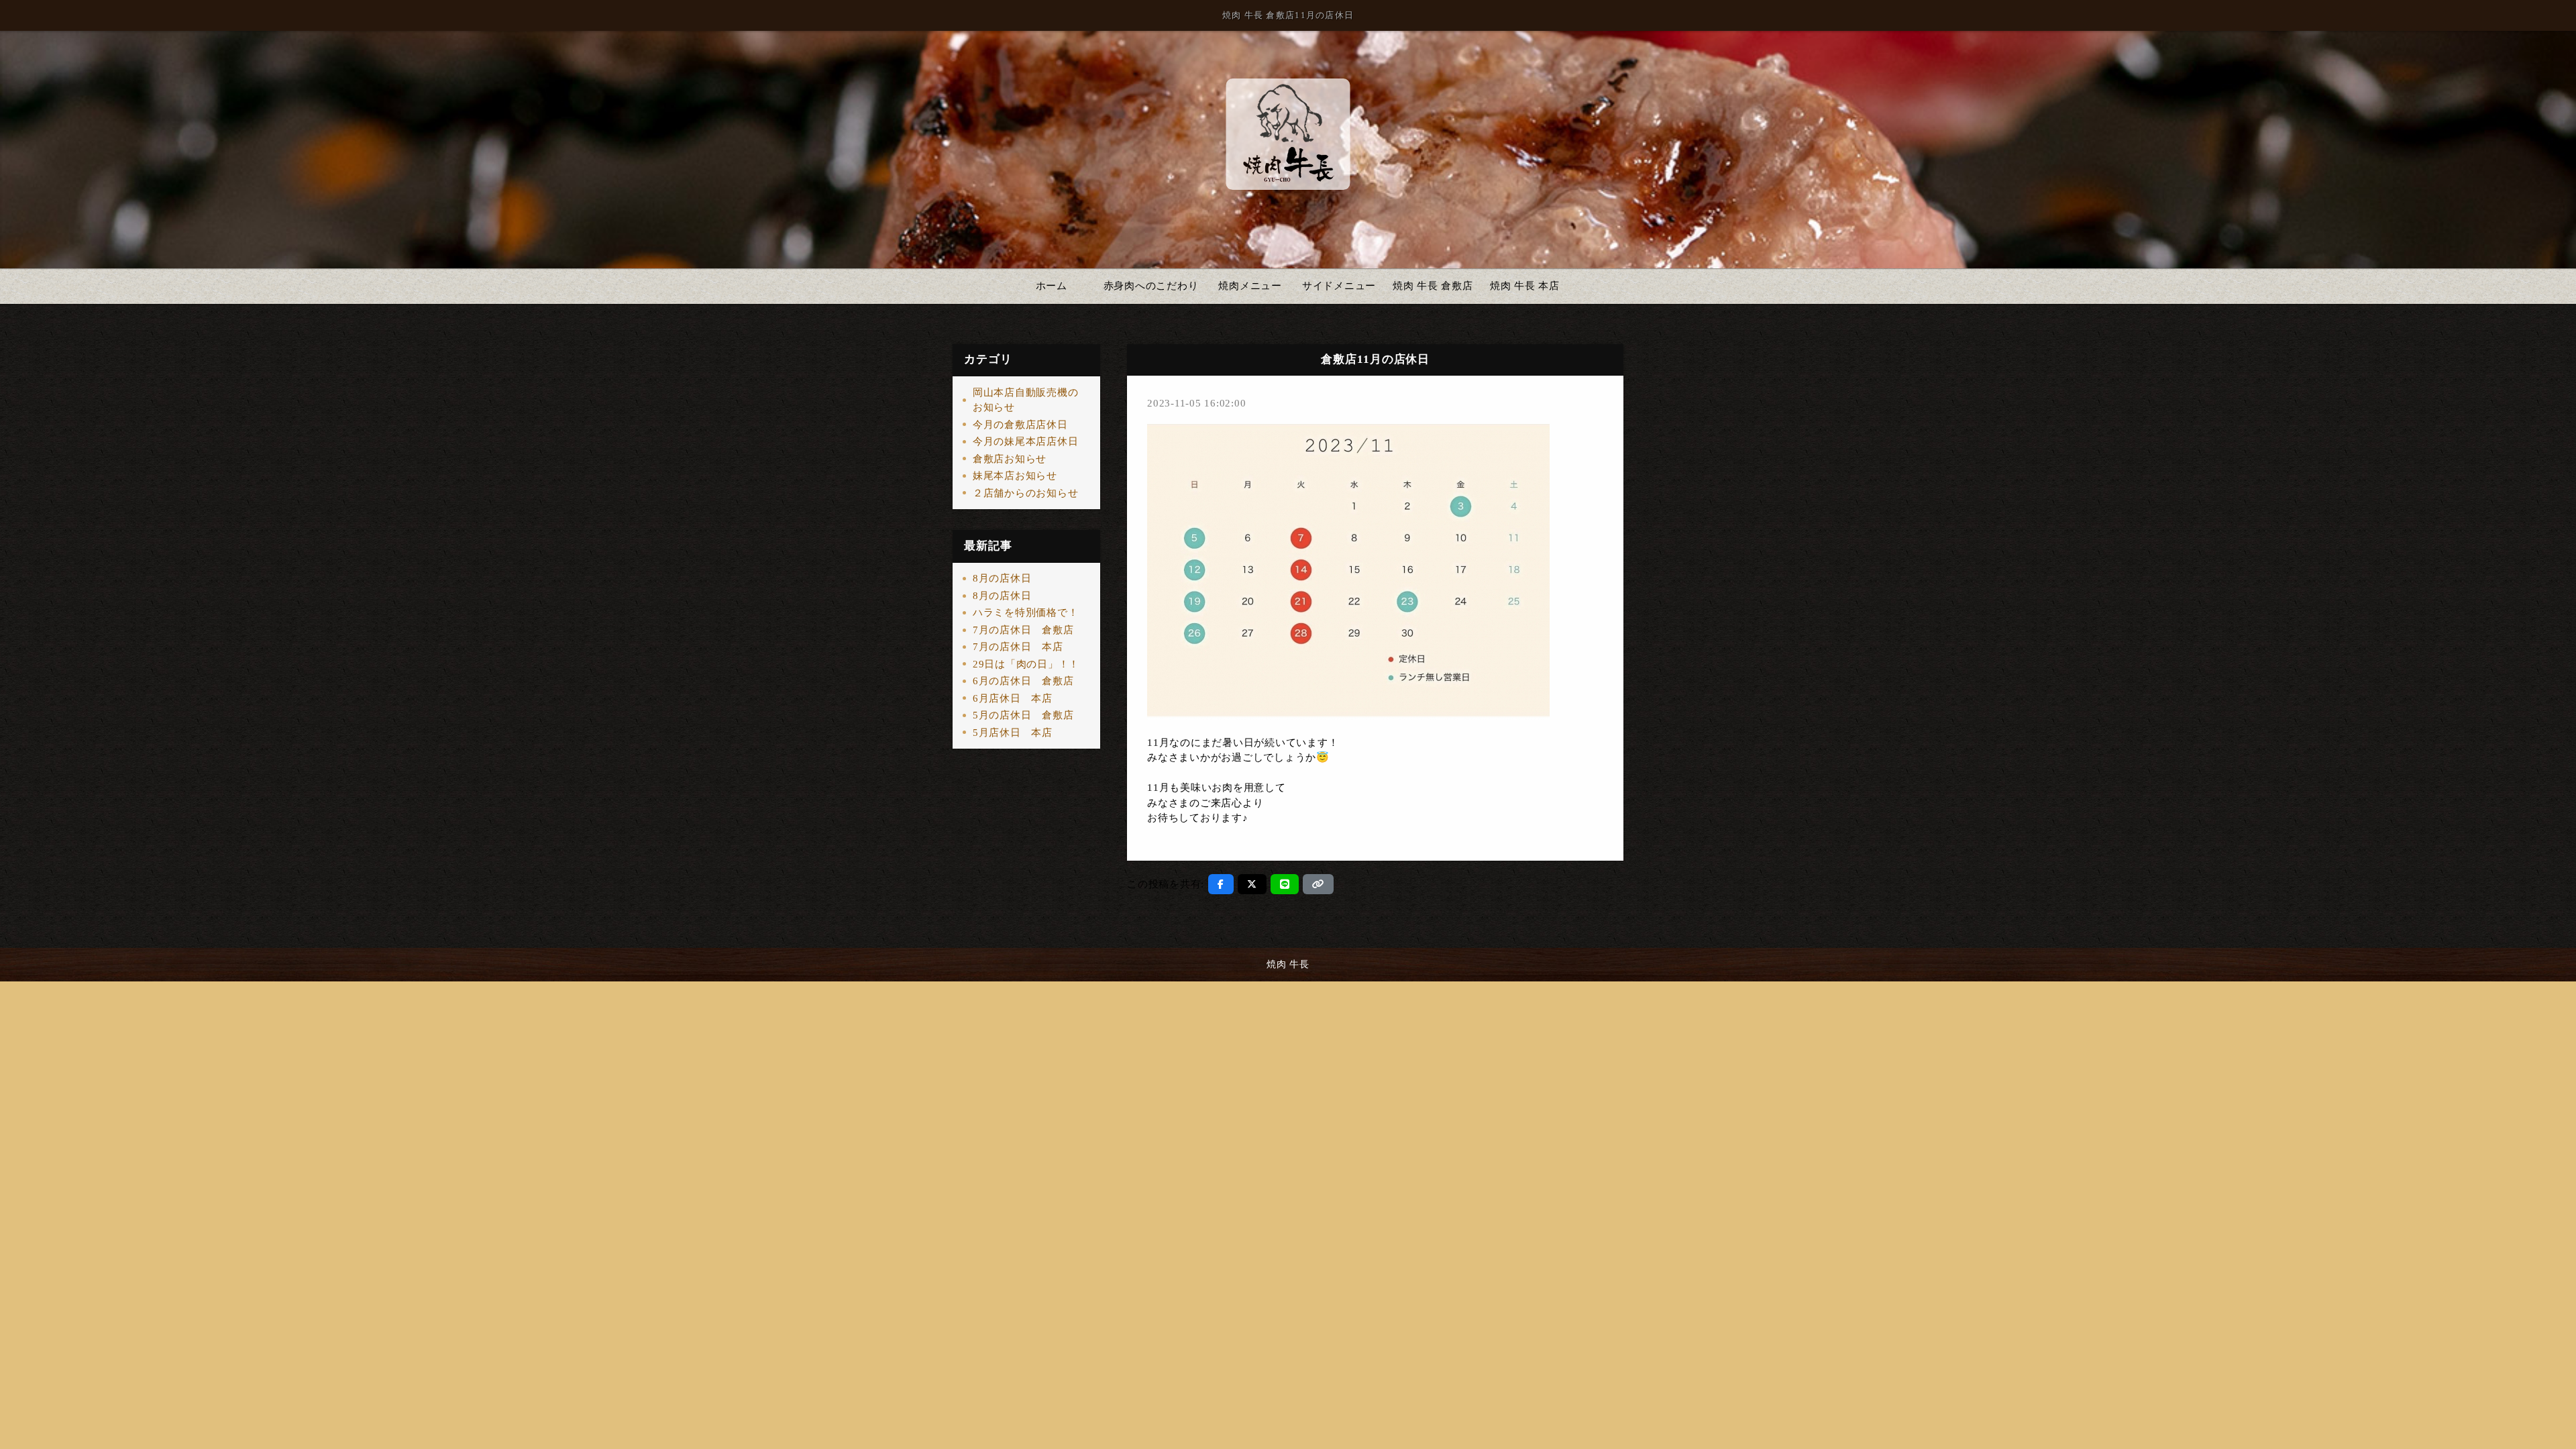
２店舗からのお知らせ (1026, 493)
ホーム (1052, 286)
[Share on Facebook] (1221, 884)
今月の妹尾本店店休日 (1026, 441)
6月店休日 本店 (1013, 698)
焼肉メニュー (1250, 286)
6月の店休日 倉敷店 (1023, 681)
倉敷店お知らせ (1010, 459)
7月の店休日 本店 (1018, 647)
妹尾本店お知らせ (1015, 476)
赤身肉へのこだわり (1151, 286)
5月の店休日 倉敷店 (1023, 715)
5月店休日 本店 (1013, 733)
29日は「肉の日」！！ (1026, 664)
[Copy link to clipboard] (1318, 884)
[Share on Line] (1285, 884)
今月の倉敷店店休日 (1020, 425)
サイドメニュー (1339, 286)
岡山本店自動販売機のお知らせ (1026, 400)
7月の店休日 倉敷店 (1023, 630)
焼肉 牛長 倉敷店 (1433, 286)
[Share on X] (1252, 884)
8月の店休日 (1002, 578)
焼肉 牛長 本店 (1525, 286)
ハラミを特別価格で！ (1026, 612)
